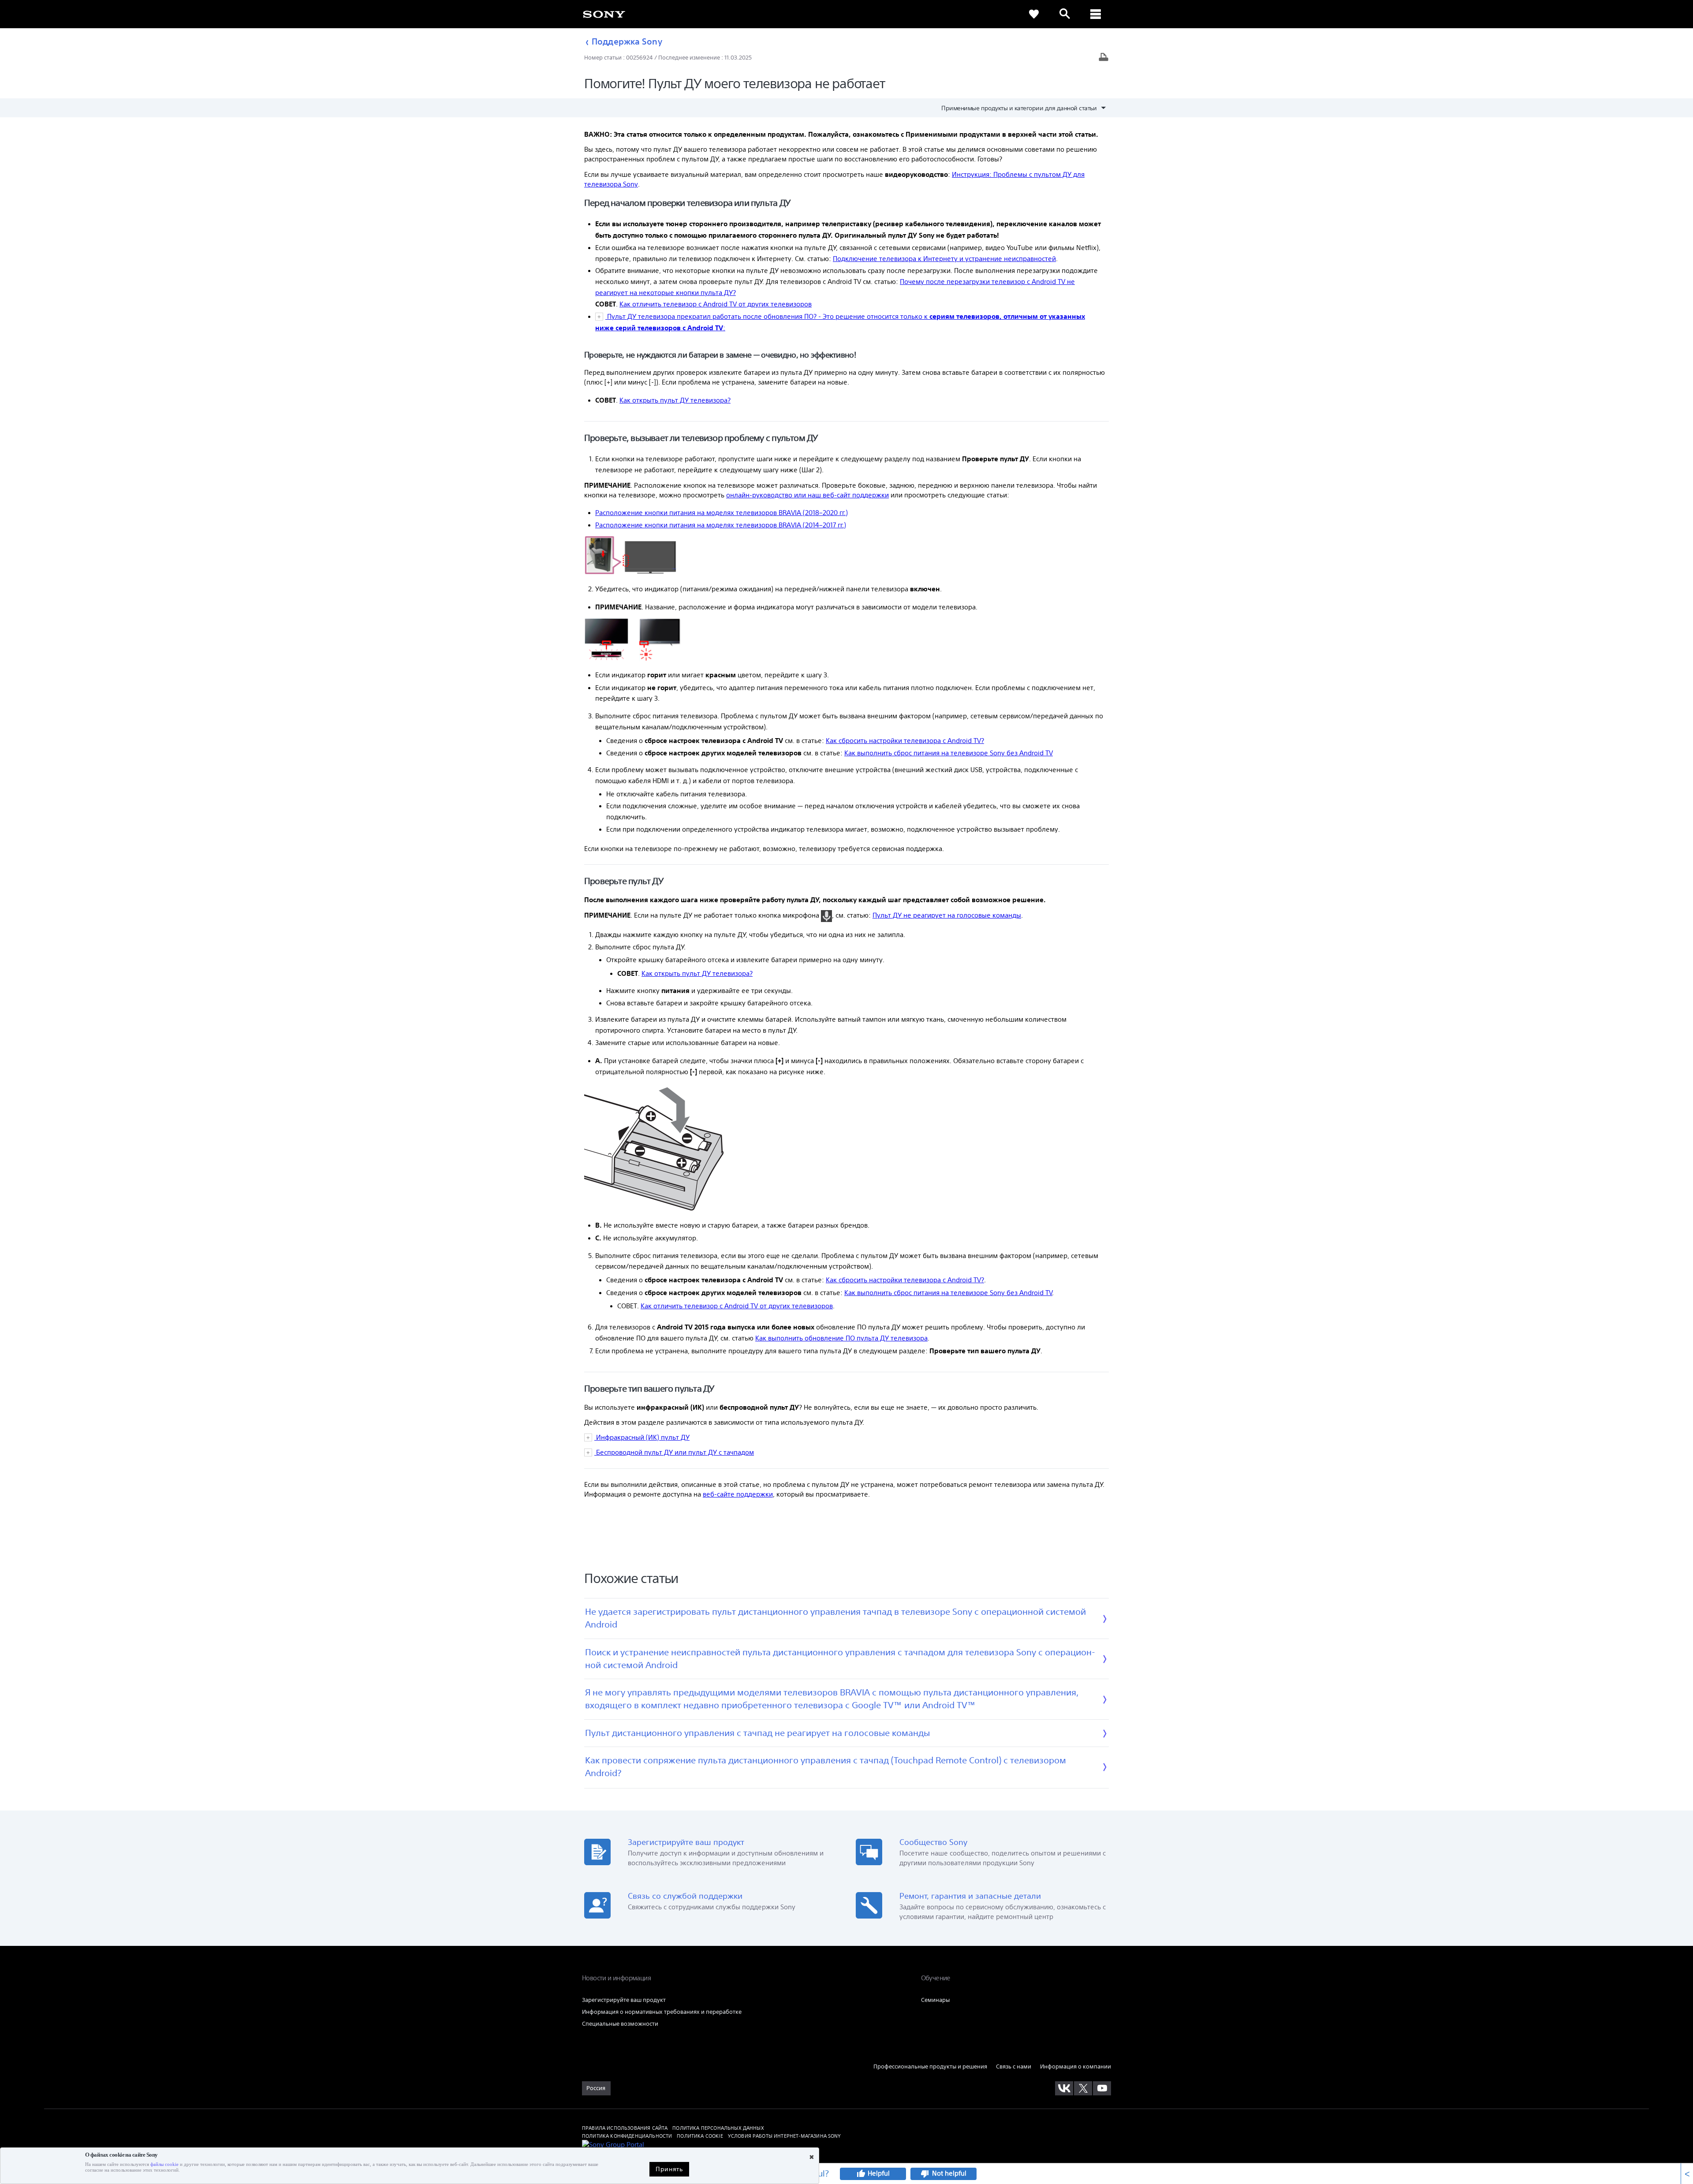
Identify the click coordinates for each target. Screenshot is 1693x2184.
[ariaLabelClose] (1096, 14)
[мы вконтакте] (1064, 2088)
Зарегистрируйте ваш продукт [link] (624, 2000)
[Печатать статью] (1104, 58)
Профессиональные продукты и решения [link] (930, 2066)
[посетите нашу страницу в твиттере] (1083, 2088)
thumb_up (861, 2174)
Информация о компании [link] (1076, 2066)
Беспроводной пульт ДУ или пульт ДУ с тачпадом (674, 1452)
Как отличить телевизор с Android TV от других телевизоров (716, 304)
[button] (1163, 2146)
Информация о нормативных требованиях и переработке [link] (662, 2012)
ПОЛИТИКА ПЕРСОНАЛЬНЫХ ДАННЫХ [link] (718, 2128)
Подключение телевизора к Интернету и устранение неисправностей (944, 259)
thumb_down (925, 2174)
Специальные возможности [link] (620, 2024)
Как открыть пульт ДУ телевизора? (675, 400)
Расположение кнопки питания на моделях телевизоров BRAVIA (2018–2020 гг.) (722, 513)
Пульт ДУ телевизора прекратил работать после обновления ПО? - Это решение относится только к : (840, 322)
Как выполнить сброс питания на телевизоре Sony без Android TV (949, 753)
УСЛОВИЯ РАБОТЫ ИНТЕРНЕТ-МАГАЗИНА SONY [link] (785, 2136)
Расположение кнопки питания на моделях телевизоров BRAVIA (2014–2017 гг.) (721, 525)
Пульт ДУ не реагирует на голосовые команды (947, 915)
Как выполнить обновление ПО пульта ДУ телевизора (841, 1338)
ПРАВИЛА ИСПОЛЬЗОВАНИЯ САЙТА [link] (625, 2128)
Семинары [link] (935, 2000)
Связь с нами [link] (1014, 2066)
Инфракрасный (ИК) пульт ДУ (642, 1437)
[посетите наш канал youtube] (1102, 2088)
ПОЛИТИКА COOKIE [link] (700, 2136)
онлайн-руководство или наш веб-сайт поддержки (807, 495)
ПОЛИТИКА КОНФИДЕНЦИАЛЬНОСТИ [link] (627, 2136)
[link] (604, 14)
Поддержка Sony (627, 41)
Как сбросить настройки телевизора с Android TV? (905, 741)
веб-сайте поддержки (738, 1494)
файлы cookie (164, 2164)
